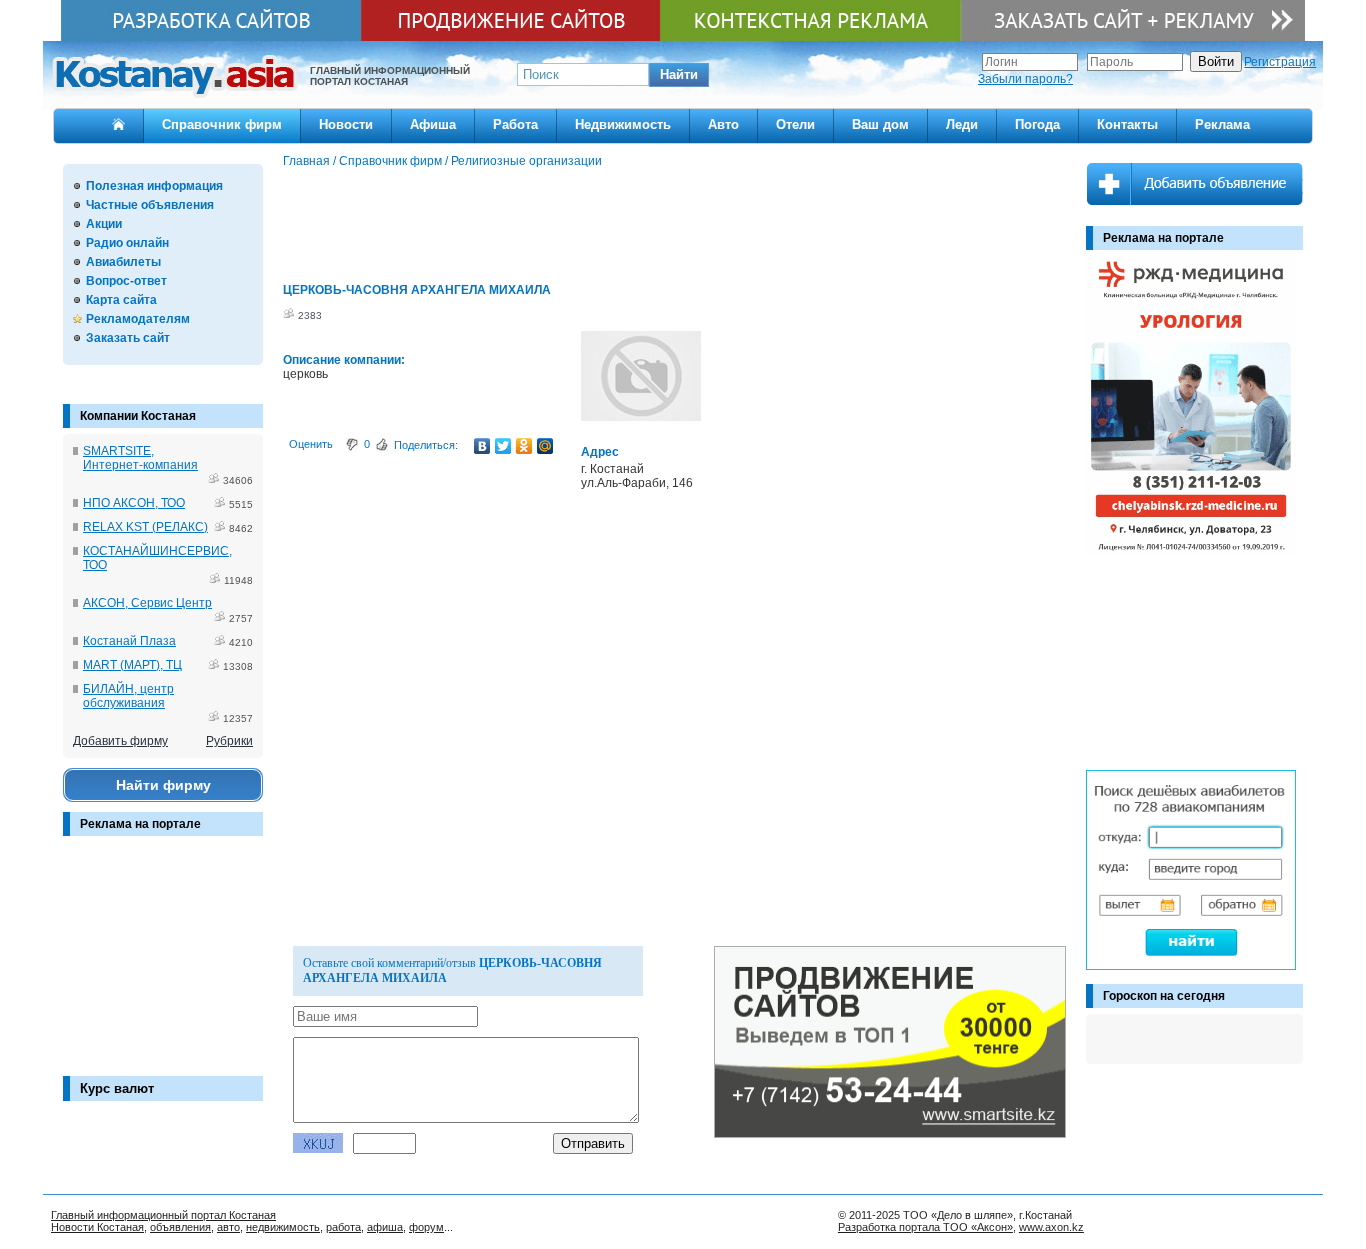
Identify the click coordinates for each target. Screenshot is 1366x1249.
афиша (385, 1227)
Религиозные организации (526, 161)
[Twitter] (503, 446)
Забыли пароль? (1025, 79)
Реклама (1222, 124)
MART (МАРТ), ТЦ (132, 665)
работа (343, 1227)
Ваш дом (880, 124)
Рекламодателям (138, 319)
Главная (306, 161)
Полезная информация (154, 186)
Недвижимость (623, 124)
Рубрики (229, 741)
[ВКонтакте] (482, 446)
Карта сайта (121, 300)
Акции (104, 224)
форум (426, 1227)
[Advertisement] (163, 966)
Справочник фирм (222, 124)
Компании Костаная (138, 416)
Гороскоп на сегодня (1164, 996)
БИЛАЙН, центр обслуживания (128, 696)
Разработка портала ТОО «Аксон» (925, 1227)
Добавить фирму (120, 741)
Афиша (433, 124)
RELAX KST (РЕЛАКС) (145, 527)
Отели (795, 124)
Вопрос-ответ (126, 281)
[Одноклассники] (524, 446)
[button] (679, 75)
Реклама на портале (140, 824)
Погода (1037, 124)
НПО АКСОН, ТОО (134, 503)
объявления (180, 1227)
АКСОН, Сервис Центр (147, 603)
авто (228, 1227)
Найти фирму (163, 785)
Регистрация (1280, 62)
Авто (723, 124)
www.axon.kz (1051, 1227)
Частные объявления (150, 205)
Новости (346, 124)
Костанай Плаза (129, 641)
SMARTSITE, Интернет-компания (140, 458)
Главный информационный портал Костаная (163, 1215)
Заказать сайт (128, 338)
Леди (962, 124)
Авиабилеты (123, 262)
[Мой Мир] (545, 446)
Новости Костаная (97, 1227)
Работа (515, 124)
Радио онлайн (127, 243)
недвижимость (283, 1227)
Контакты (1127, 124)
